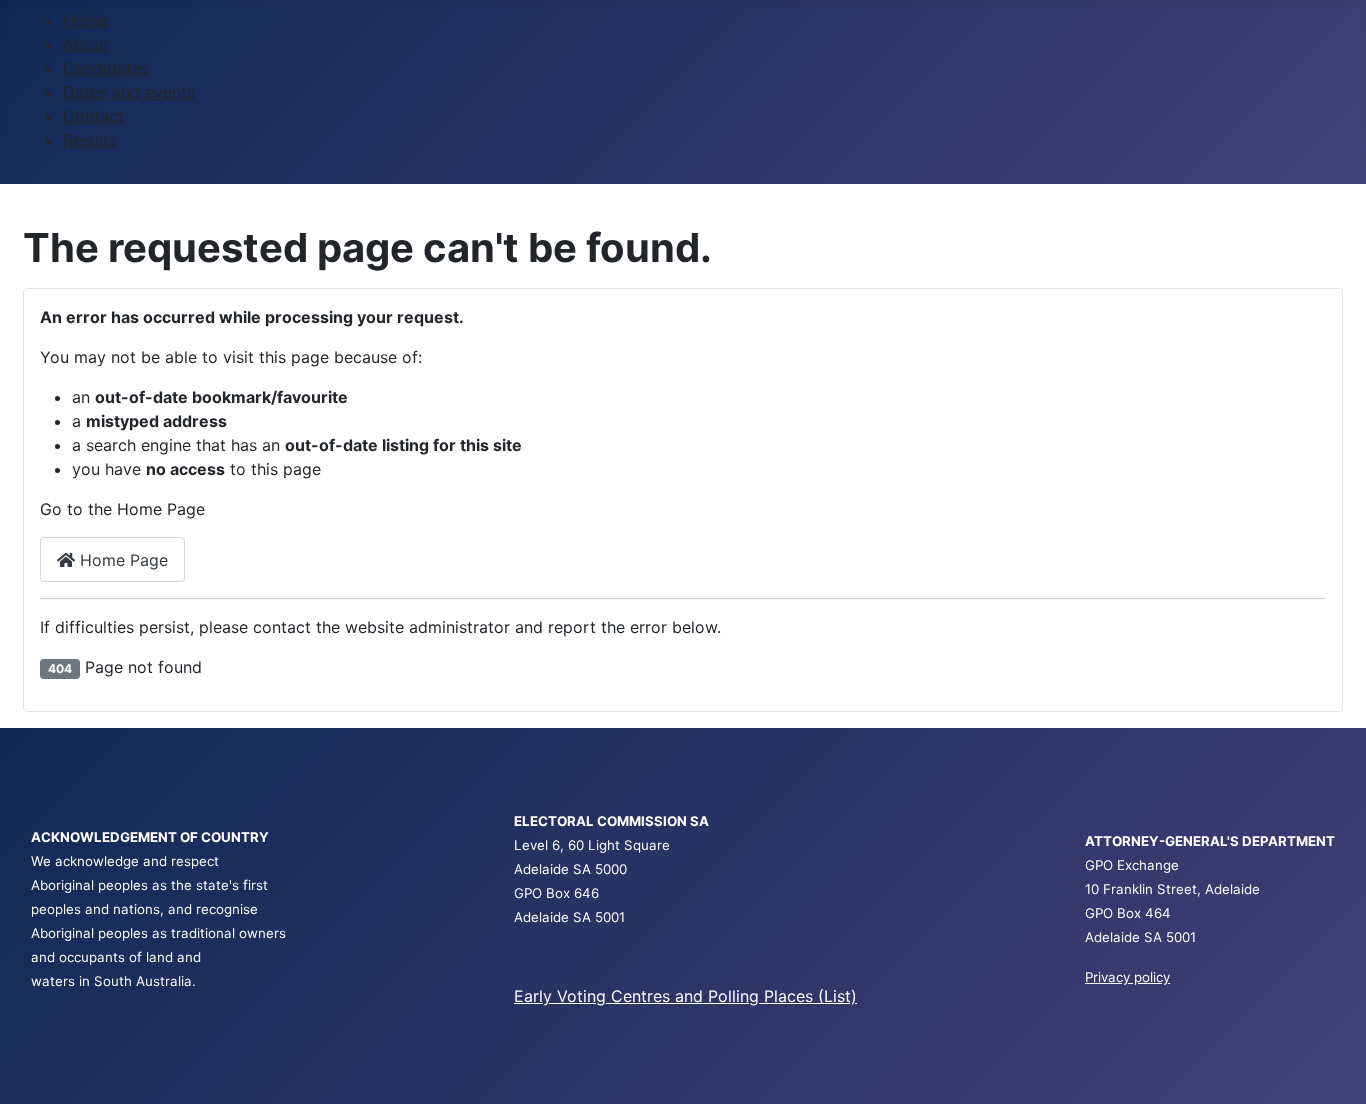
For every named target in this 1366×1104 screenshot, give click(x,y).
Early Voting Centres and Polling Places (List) (685, 996)
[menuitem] (85, 20)
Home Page (121, 560)
